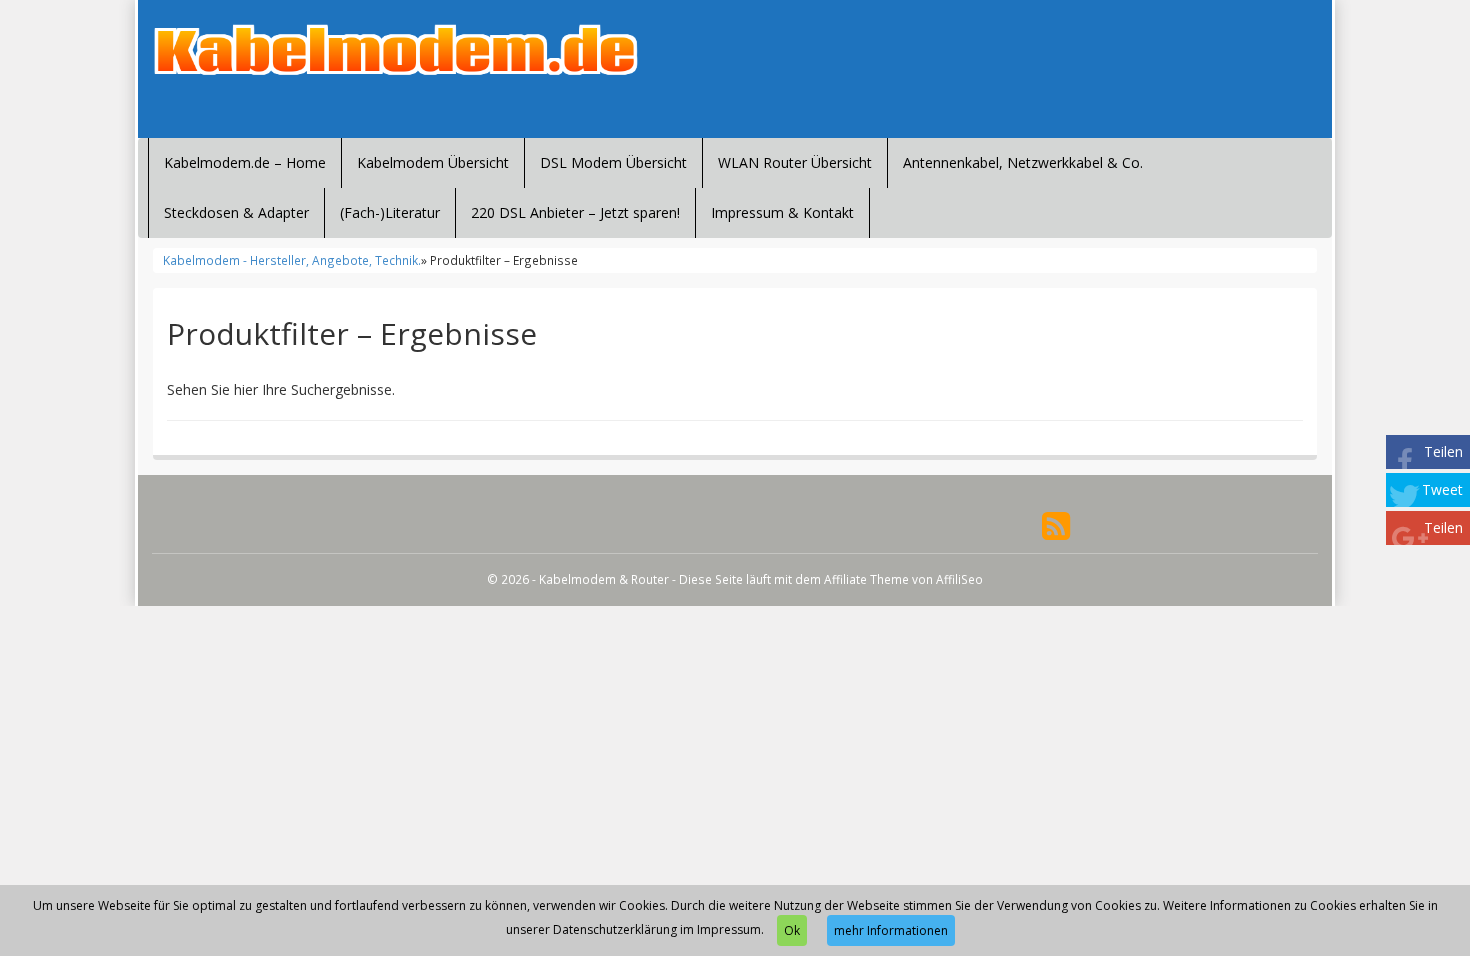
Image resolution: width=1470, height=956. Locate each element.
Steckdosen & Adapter (236, 212)
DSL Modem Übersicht (613, 162)
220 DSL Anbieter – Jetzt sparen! (575, 212)
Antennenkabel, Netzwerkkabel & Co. (1023, 162)
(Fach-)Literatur (390, 212)
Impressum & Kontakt (782, 212)
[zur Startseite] (395, 50)
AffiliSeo (959, 579)
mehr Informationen (891, 930)
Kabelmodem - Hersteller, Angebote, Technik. (292, 260)
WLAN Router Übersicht (795, 162)
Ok (792, 930)
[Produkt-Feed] (1056, 524)
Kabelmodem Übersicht (433, 162)
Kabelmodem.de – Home (245, 162)
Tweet (1442, 489)
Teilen (1443, 451)
